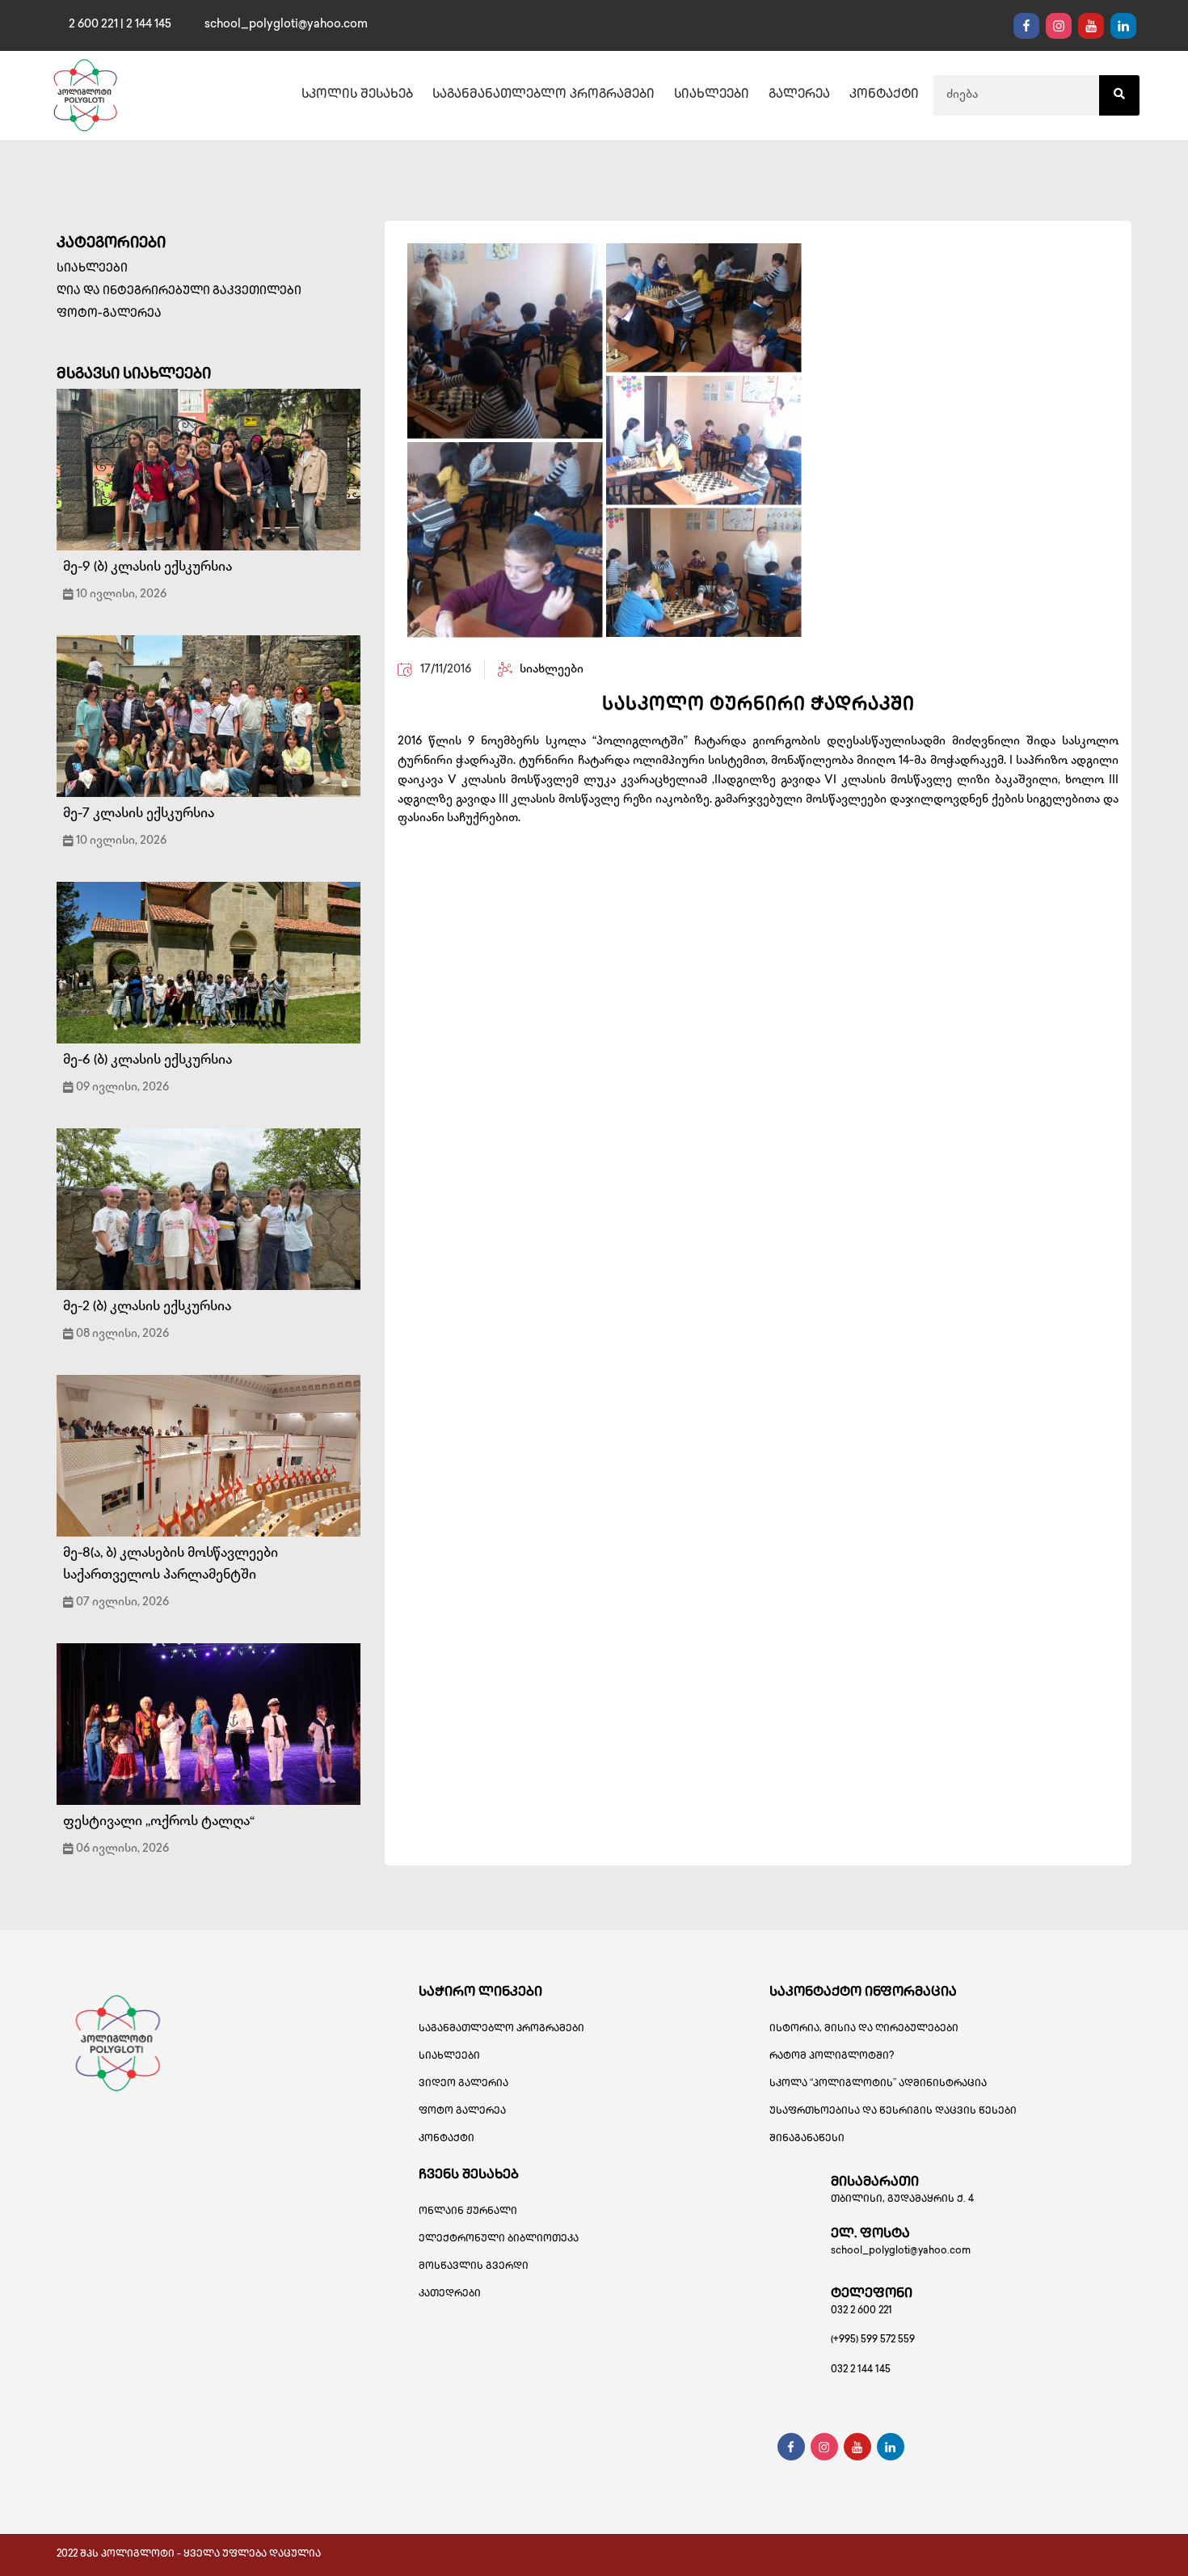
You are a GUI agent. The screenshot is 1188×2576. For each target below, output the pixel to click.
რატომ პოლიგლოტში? (832, 2057)
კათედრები (450, 2294)
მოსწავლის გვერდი (474, 2267)
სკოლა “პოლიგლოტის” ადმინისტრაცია (878, 2084)
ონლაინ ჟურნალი (468, 2212)
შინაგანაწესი (807, 2139)
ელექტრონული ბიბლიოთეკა (499, 2239)
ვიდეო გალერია (463, 2084)
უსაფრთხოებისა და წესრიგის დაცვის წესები (893, 2112)
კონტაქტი (884, 95)
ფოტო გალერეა (462, 2112)
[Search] (1119, 95)
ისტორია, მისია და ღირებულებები (864, 2029)
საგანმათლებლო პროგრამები (501, 2029)
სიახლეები (712, 95)
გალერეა (799, 95)
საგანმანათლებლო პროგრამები (543, 95)
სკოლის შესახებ (357, 95)
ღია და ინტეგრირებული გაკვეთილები (179, 291)
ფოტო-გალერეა (109, 314)
